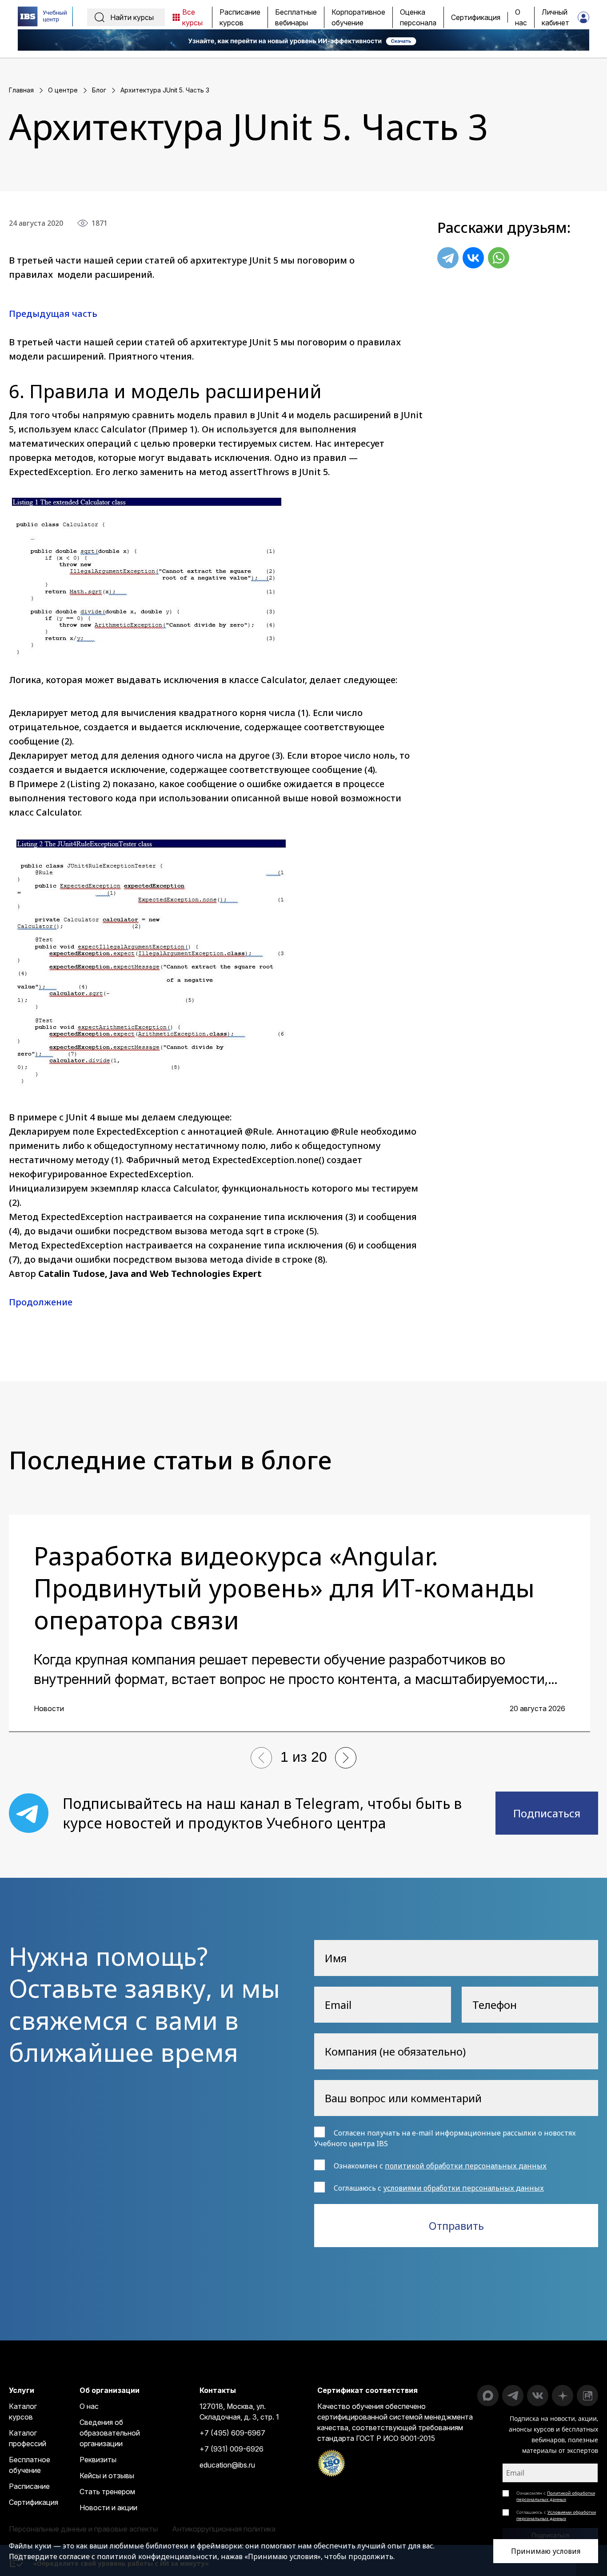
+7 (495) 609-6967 (232, 2433)
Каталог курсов (23, 2412)
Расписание (29, 2486)
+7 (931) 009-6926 (232, 2449)
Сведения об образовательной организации (110, 2433)
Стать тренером (107, 2492)
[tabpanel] (300, 1623)
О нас (89, 2406)
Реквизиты (98, 2460)
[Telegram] (448, 258)
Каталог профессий (28, 2438)
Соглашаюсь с (556, 2515)
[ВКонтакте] (473, 258)
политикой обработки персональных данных (466, 2166)
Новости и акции (108, 2508)
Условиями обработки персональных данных (556, 2515)
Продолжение (41, 1302)
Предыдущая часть (53, 314)
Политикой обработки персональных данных (556, 2496)
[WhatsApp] (499, 258)
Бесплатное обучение (30, 2465)
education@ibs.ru (227, 2465)
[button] (261, 1758)
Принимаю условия (546, 2551)
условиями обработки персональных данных (463, 2188)
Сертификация (34, 2502)
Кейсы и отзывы (107, 2476)
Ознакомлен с (556, 2496)
